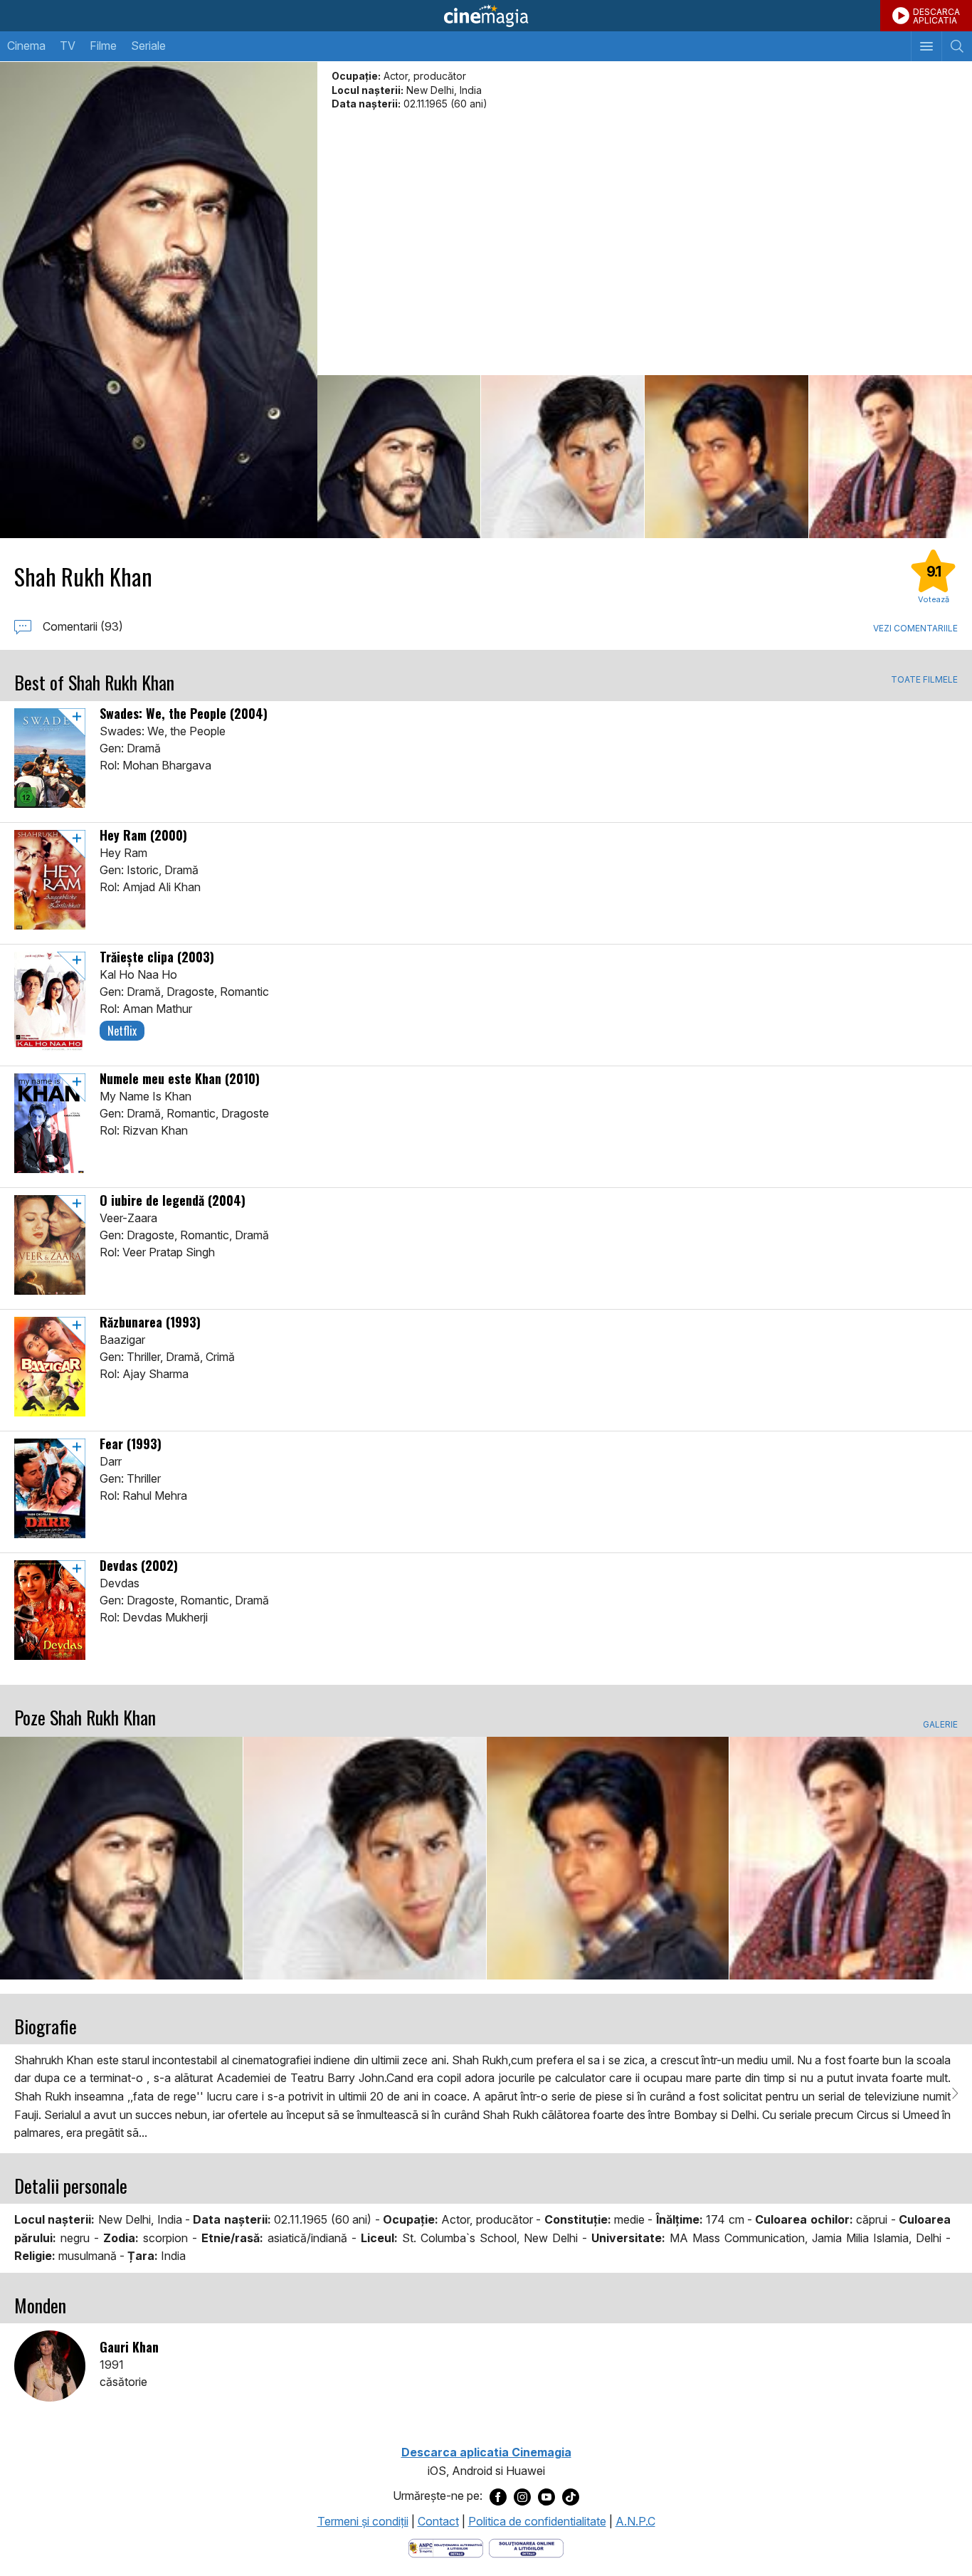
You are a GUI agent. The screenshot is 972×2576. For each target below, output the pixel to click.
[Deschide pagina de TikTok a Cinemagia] (571, 2496)
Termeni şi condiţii (363, 2521)
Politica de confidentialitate (537, 2521)
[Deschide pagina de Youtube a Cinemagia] (546, 2496)
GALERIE (940, 1725)
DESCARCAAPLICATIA (936, 16)
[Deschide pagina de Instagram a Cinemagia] (522, 2496)
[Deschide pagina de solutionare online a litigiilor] (526, 2548)
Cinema (26, 46)
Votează (934, 599)
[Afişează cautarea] (957, 46)
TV (68, 46)
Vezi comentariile (915, 628)
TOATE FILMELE (924, 680)
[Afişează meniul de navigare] (926, 46)
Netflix (122, 1031)
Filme (103, 46)
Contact (438, 2521)
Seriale (148, 46)
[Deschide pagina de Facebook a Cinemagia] (498, 2496)
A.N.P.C (635, 2521)
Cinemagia (486, 16)
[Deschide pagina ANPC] (446, 2548)
